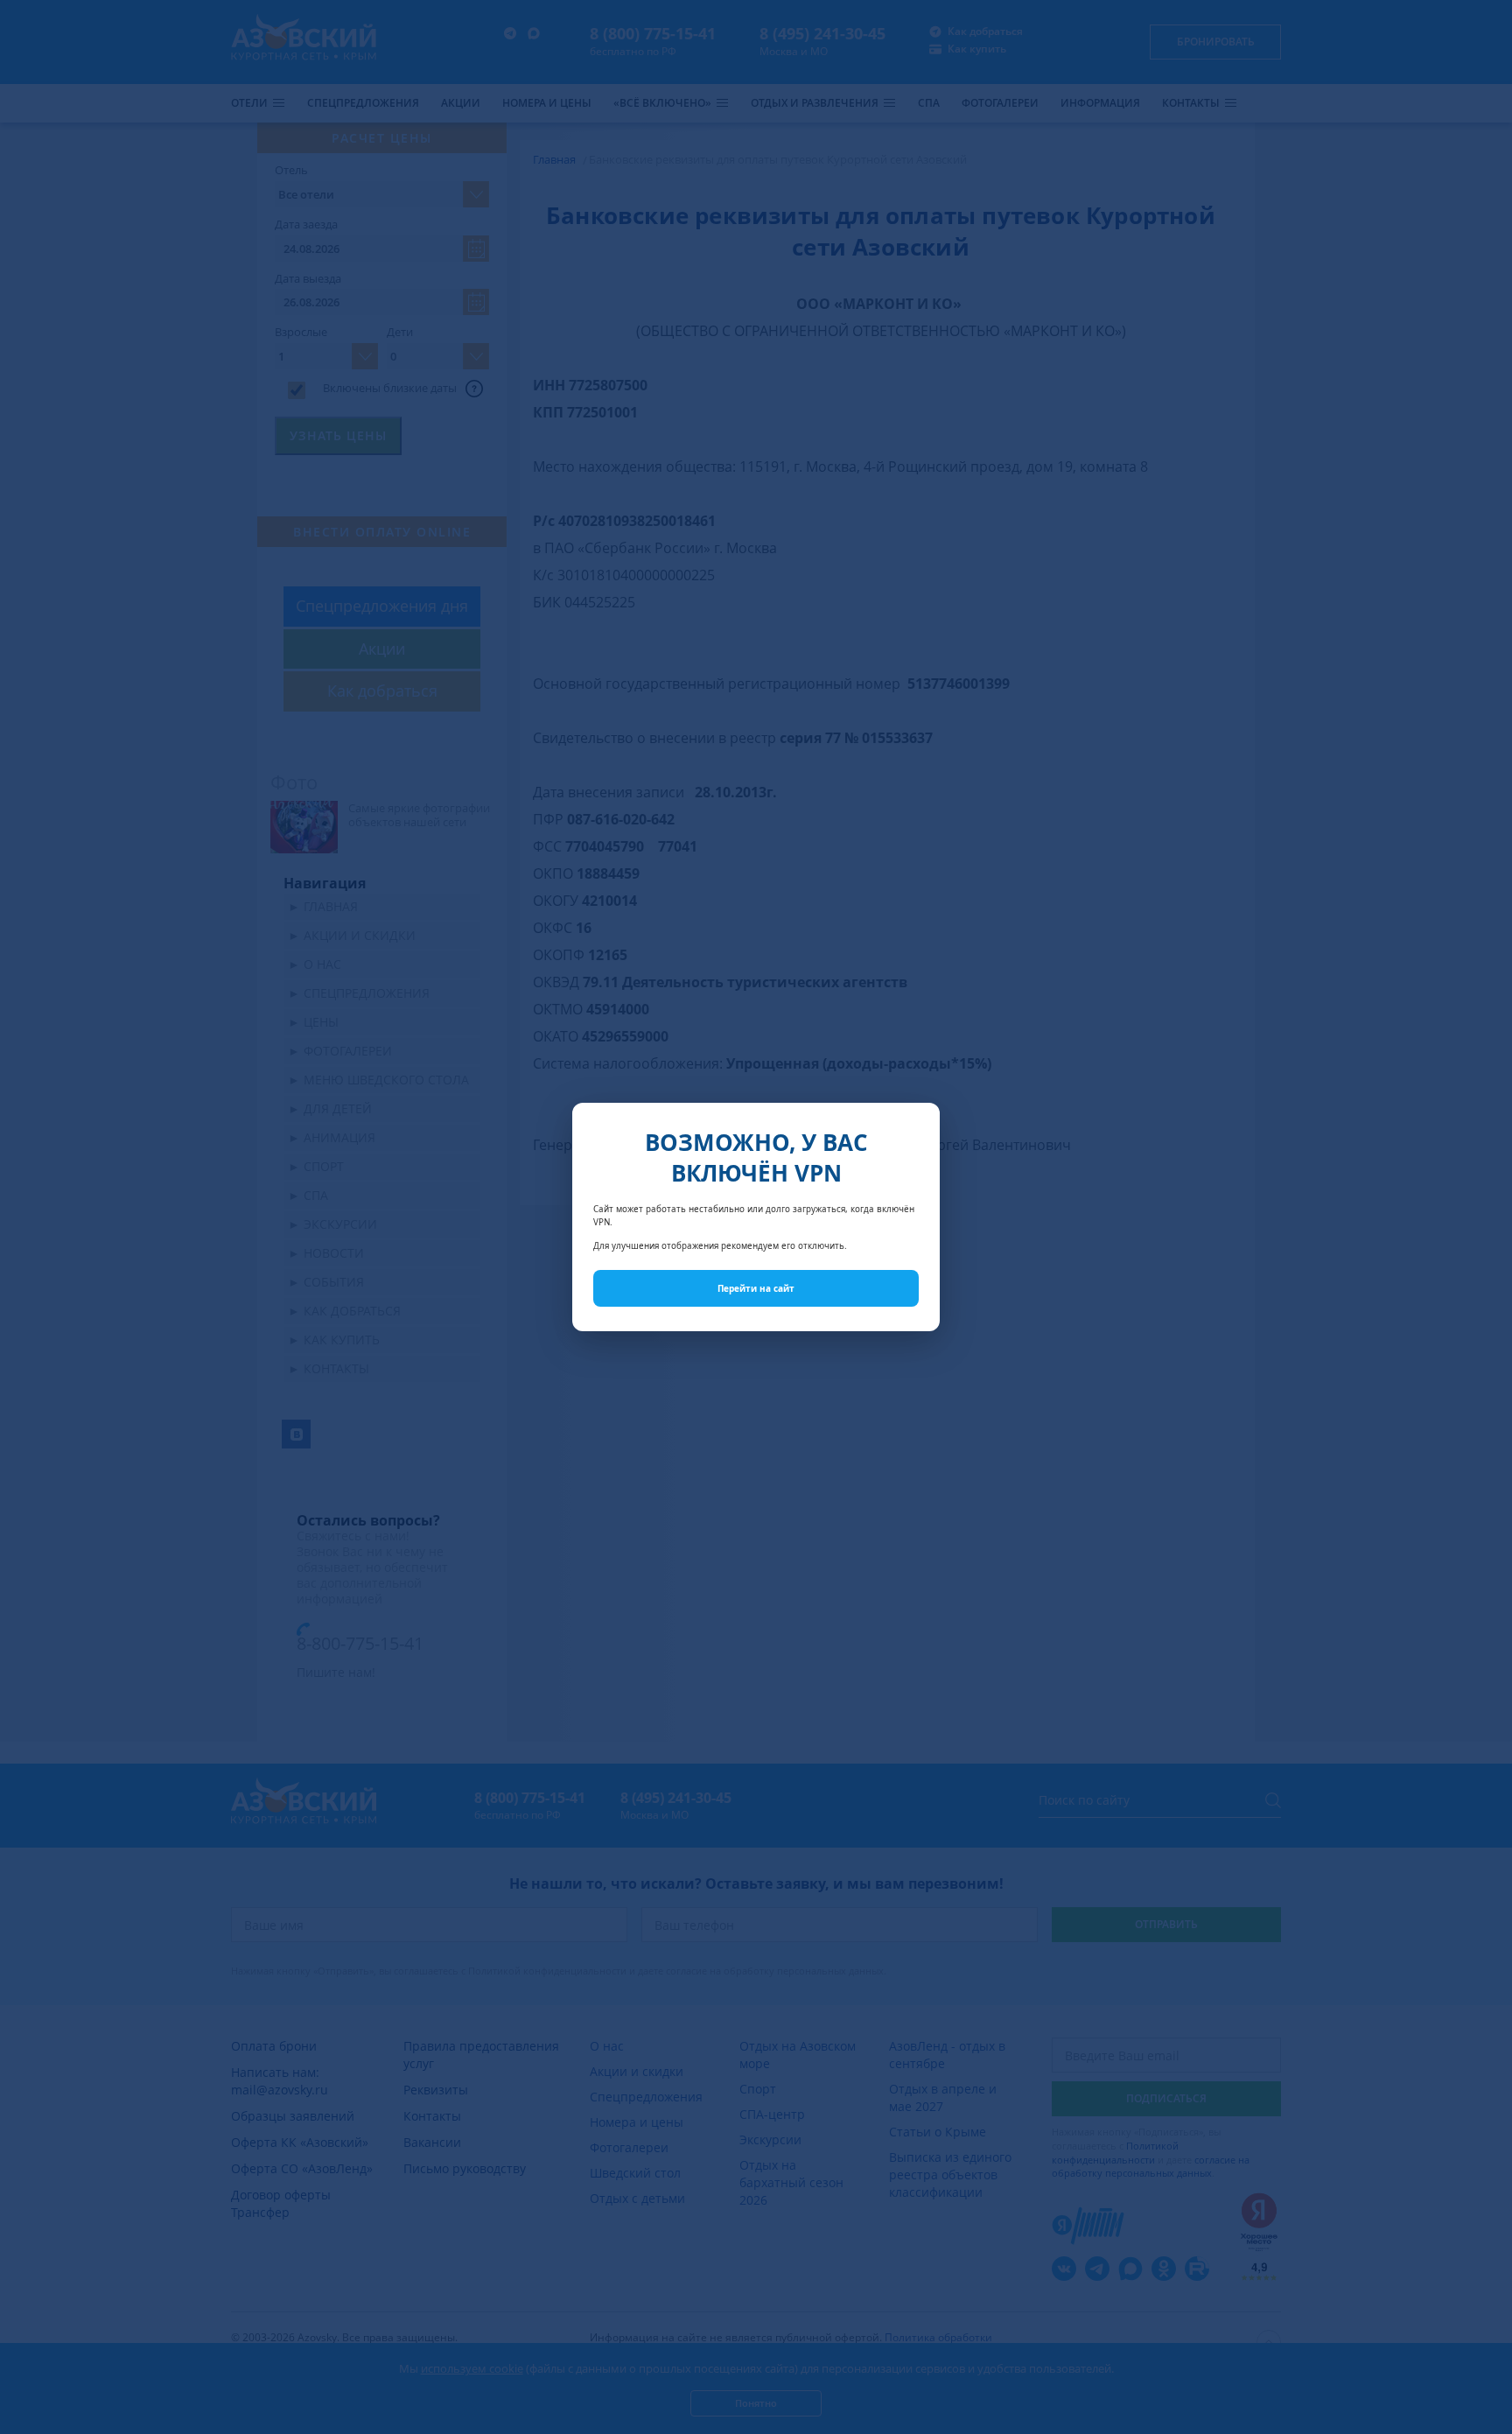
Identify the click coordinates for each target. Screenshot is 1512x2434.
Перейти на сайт (756, 1288)
